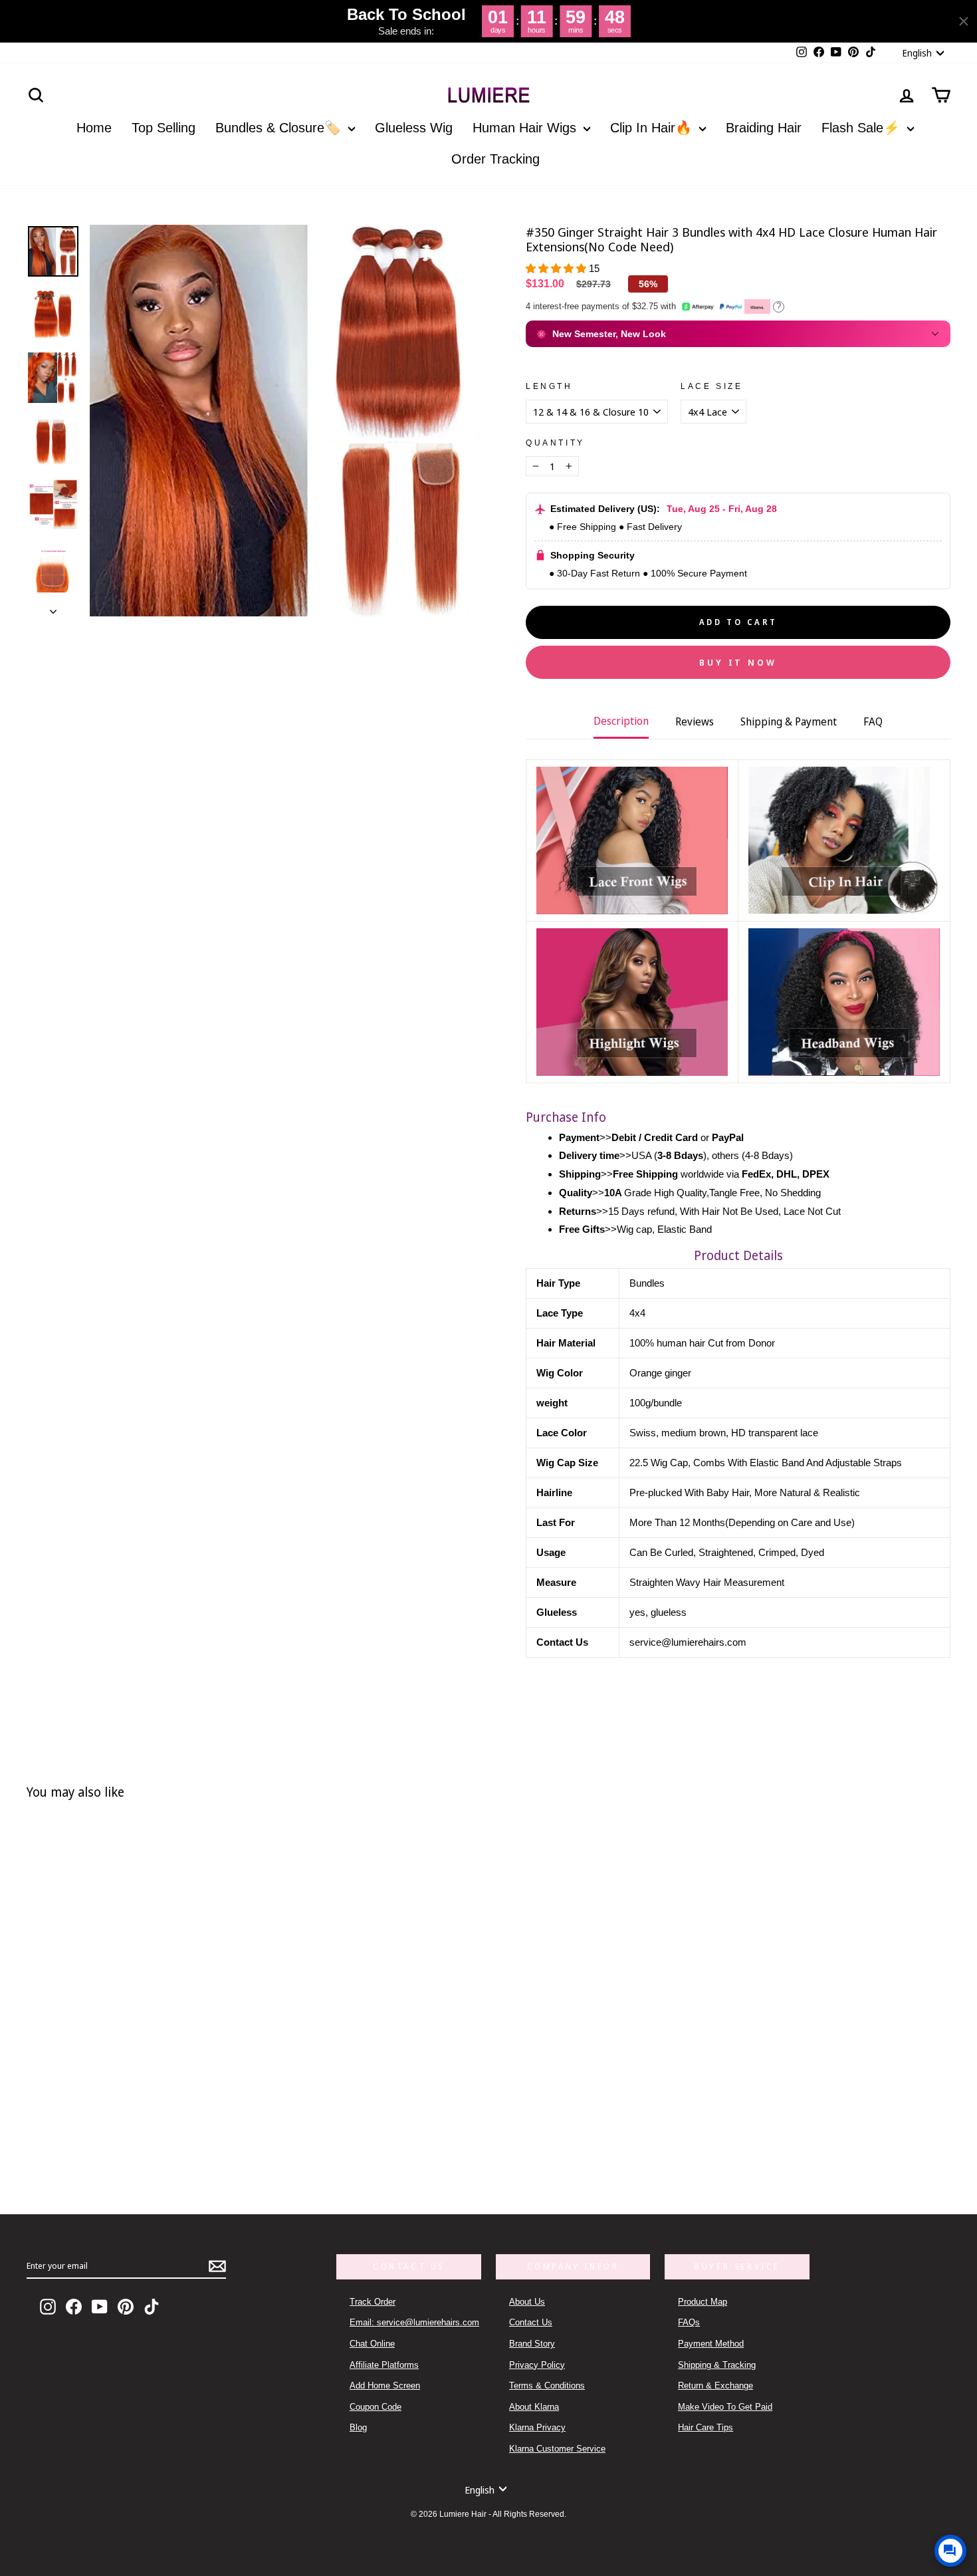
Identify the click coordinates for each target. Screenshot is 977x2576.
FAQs (689, 2322)
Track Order (373, 2302)
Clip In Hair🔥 (653, 128)
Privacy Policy (537, 2365)
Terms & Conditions (547, 2385)
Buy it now (738, 662)
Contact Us (531, 2322)
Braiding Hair (764, 128)
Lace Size (711, 386)
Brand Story (532, 2344)
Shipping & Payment (789, 721)
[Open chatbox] (950, 2551)
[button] (557, 268)
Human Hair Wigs (526, 128)
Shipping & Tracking (717, 2365)
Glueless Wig (414, 128)
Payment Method (711, 2344)
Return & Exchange (715, 2385)
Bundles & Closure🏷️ (280, 128)
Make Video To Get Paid (725, 2407)
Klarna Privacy (537, 2427)
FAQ (873, 721)
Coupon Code (376, 2407)
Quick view (229, 2122)
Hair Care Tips (706, 2427)
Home (94, 128)
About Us (527, 2302)
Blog (358, 2427)
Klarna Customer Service (557, 2449)
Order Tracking (495, 159)
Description (621, 721)
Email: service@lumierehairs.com (414, 2322)
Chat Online (372, 2344)
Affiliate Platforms (384, 2365)
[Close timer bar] (964, 21)
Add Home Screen (385, 2385)
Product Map (703, 2302)
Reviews (695, 721)
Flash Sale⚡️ (863, 128)
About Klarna (534, 2407)
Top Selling (163, 128)
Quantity (555, 443)
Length (549, 386)
